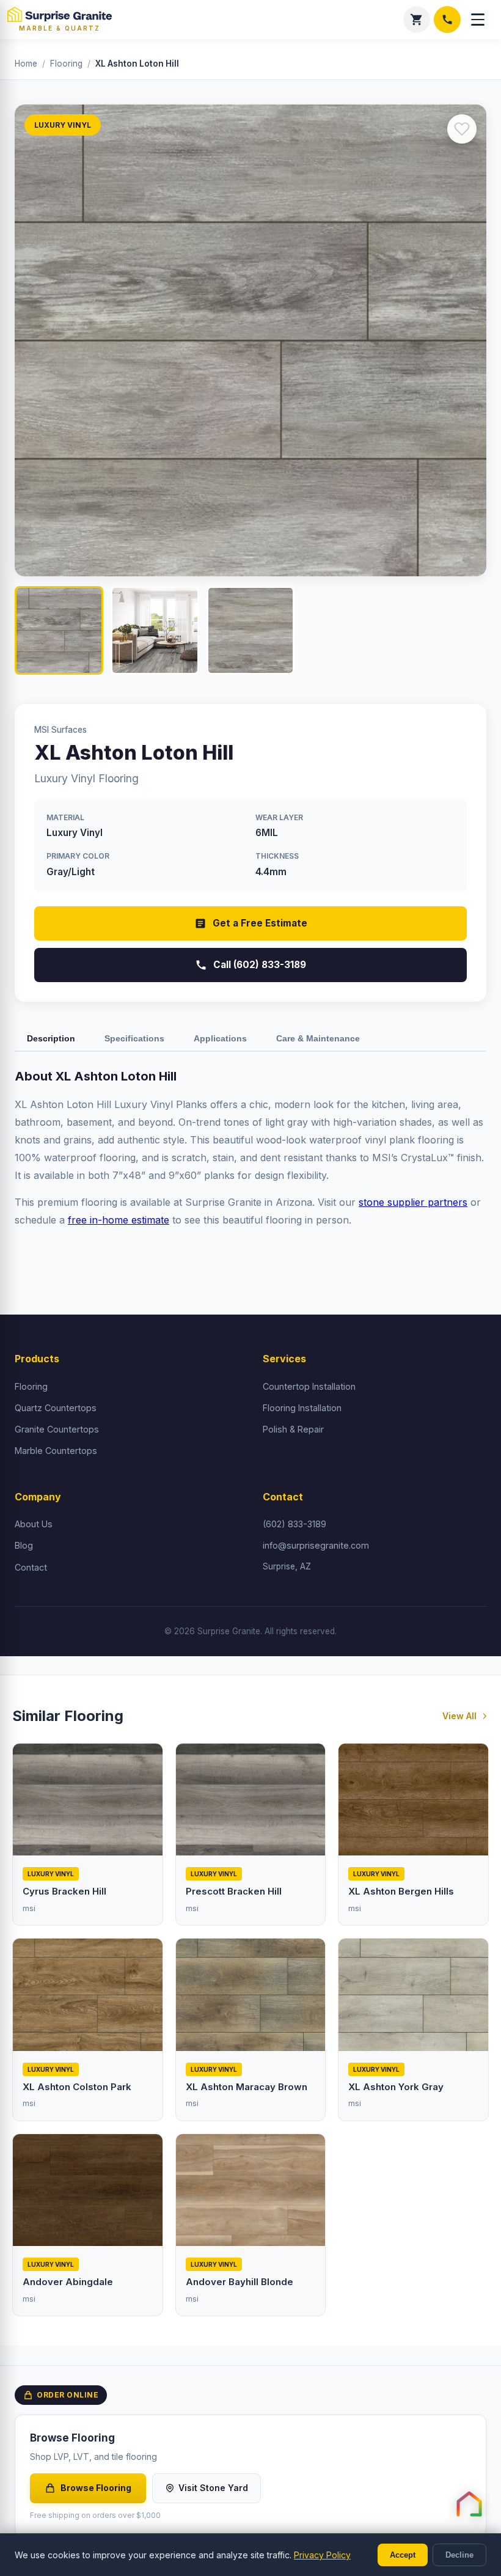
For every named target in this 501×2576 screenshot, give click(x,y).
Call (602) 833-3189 (260, 965)
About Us (34, 1524)
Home (26, 64)
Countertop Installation (309, 1386)
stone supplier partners (413, 1202)
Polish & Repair (293, 1429)
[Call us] (447, 20)
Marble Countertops (56, 1451)
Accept (403, 2555)
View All (459, 1716)
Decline (459, 2555)
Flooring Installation (302, 1408)
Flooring (66, 64)
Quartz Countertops (56, 1408)
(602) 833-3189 (294, 1524)
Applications (220, 1038)
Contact (31, 1567)
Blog (24, 1545)
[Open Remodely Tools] (469, 2504)
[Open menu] (478, 20)
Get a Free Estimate (260, 923)
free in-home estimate (119, 1220)
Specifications (134, 1038)
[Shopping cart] (417, 20)
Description (51, 1038)
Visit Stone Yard (213, 2488)
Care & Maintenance (318, 1038)
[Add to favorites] (462, 129)
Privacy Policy (322, 2555)
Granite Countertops (57, 1429)
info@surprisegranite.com (316, 1545)
